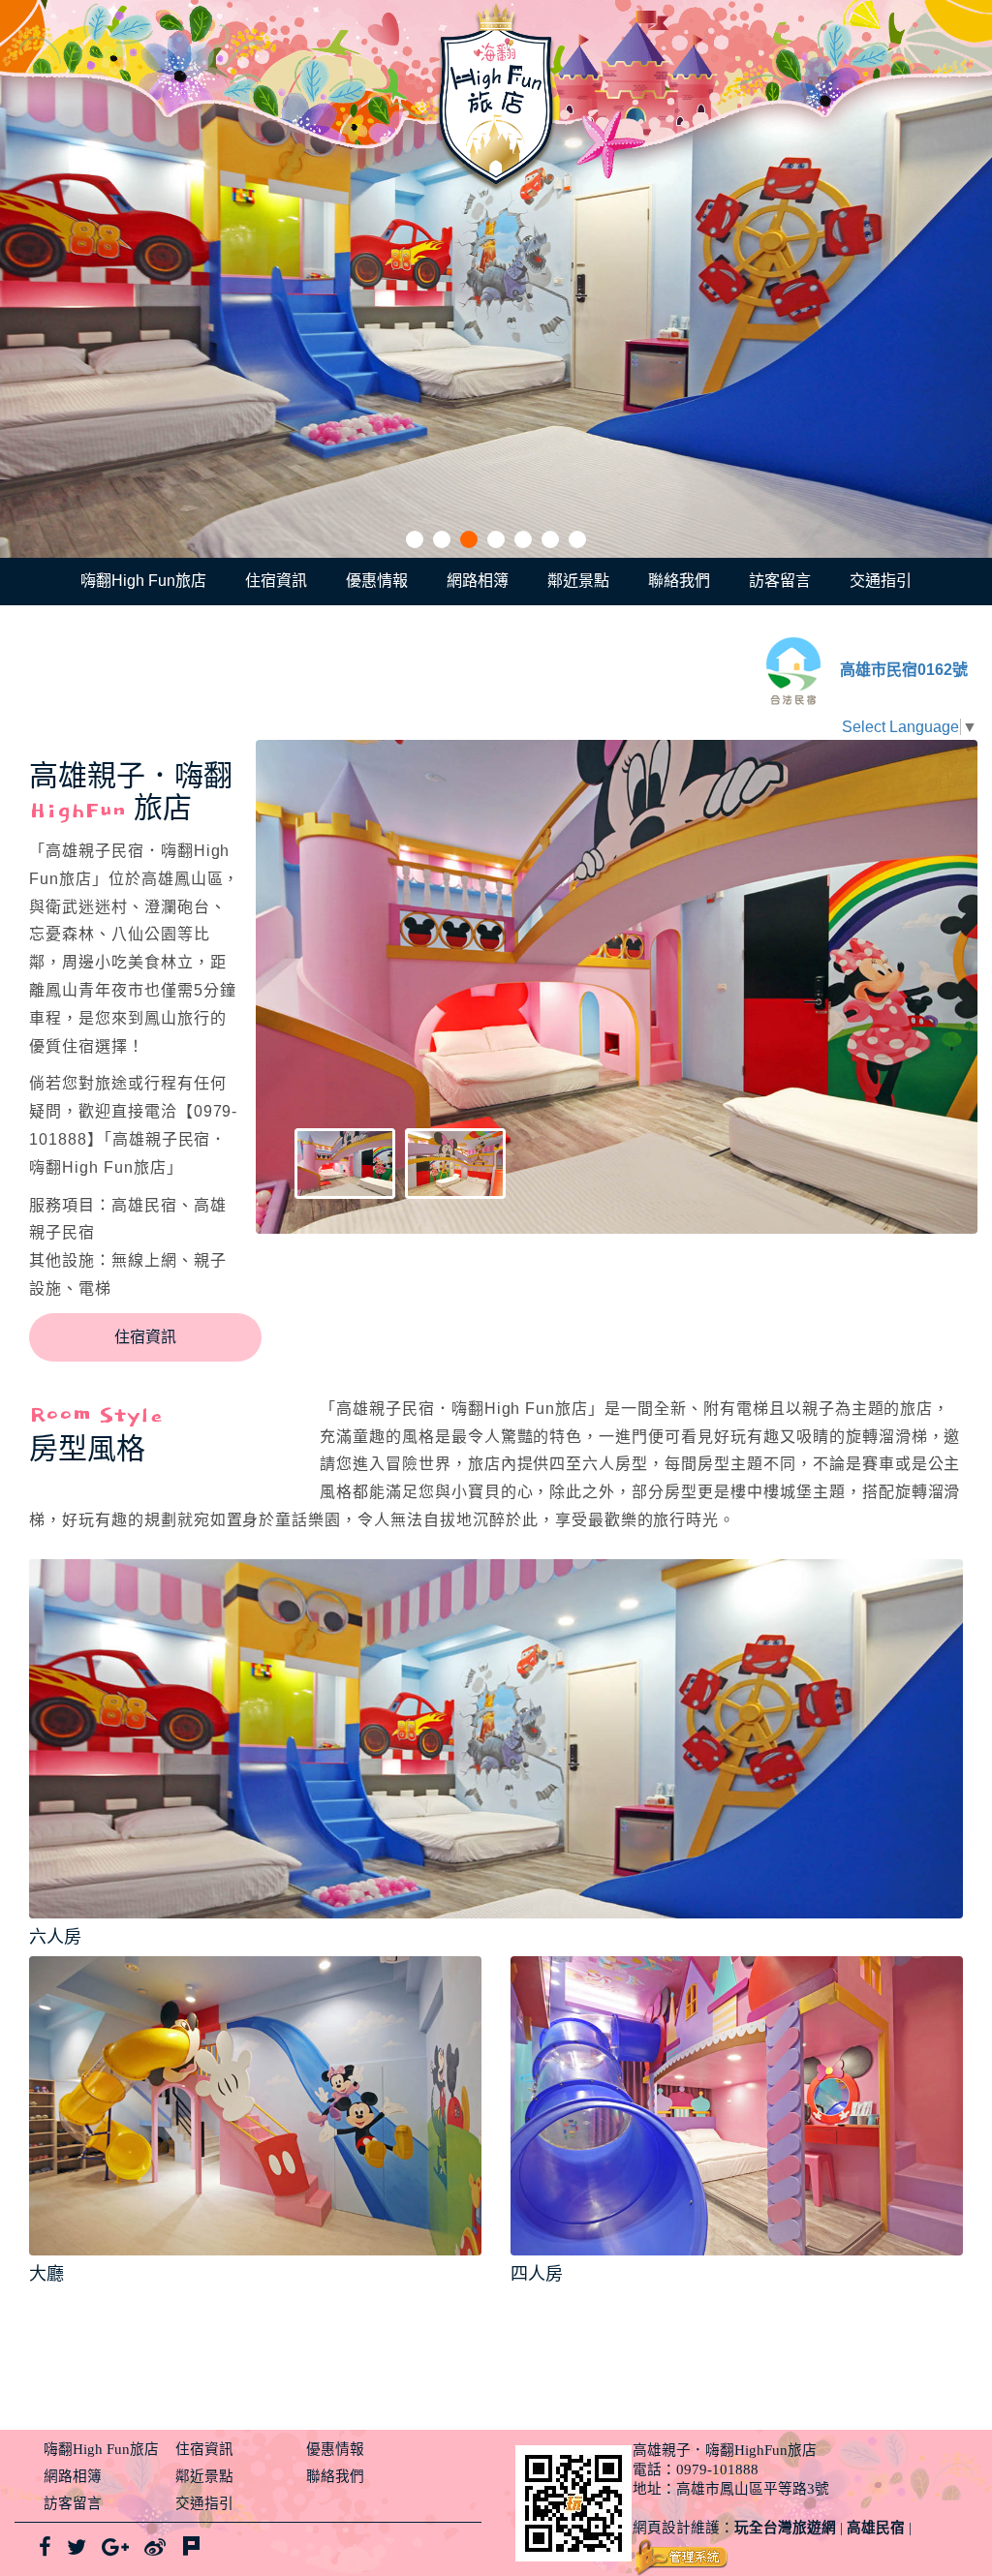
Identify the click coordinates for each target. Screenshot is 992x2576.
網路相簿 (478, 581)
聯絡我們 (679, 581)
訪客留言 (780, 581)
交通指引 (881, 581)
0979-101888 (717, 2469)
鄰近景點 (578, 581)
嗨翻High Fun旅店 (143, 581)
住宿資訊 (276, 581)
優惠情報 (377, 581)
